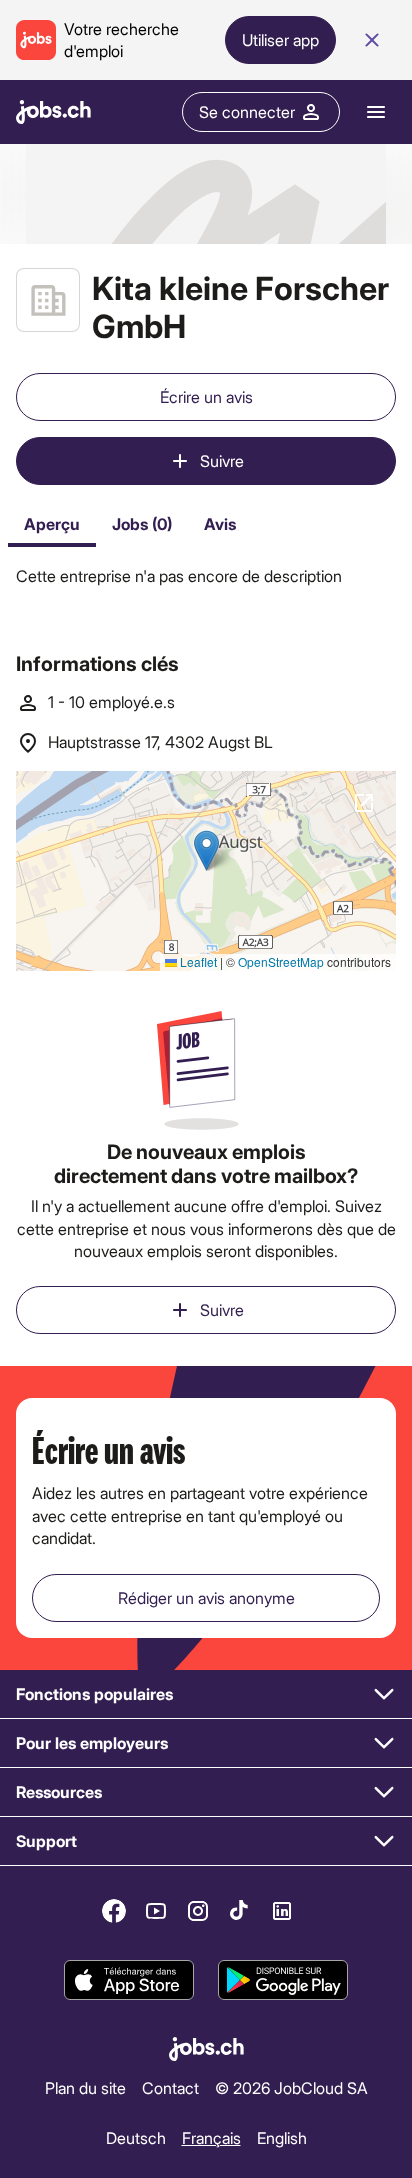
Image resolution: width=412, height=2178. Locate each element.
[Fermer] (372, 40)
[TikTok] (240, 1911)
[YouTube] (156, 1911)
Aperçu (52, 523)
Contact (170, 2087)
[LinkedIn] (282, 1911)
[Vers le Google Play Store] (283, 1980)
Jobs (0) (142, 523)
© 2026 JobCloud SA (291, 2087)
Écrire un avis (206, 396)
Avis (220, 523)
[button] (206, 1694)
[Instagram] (198, 1911)
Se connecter (247, 111)
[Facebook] (114, 1911)
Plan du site (85, 2087)
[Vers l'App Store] (129, 1980)
